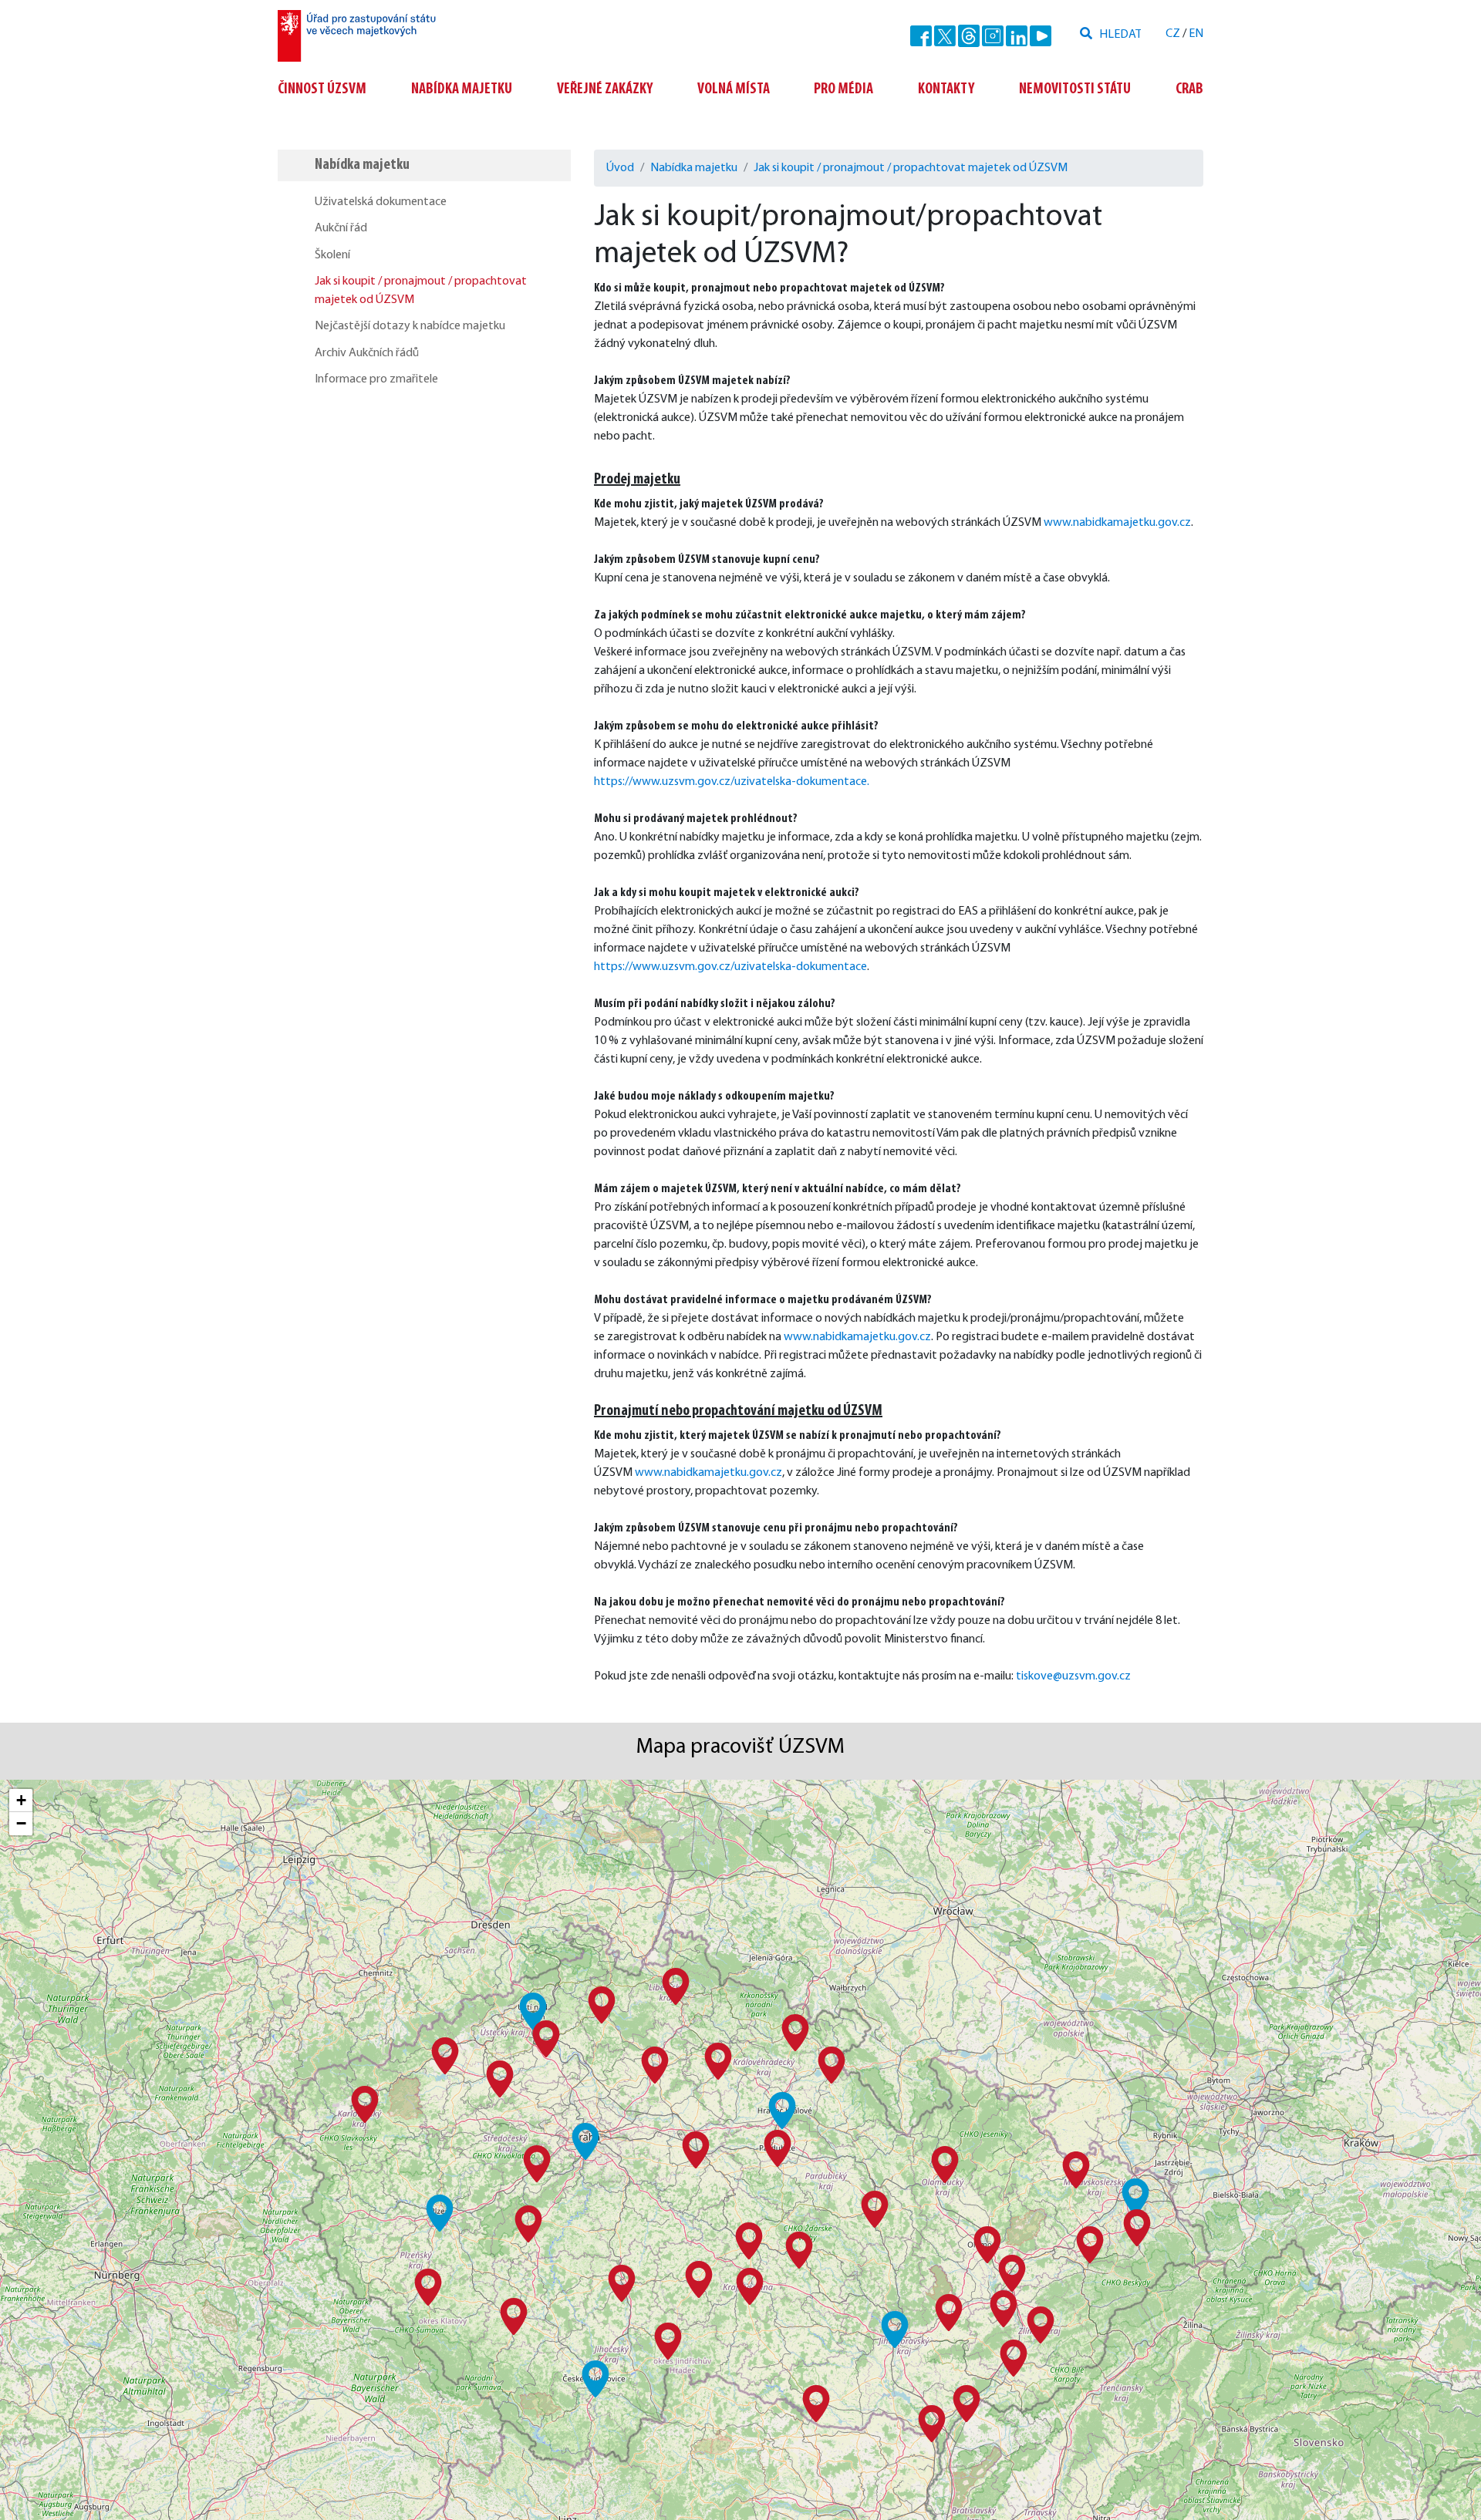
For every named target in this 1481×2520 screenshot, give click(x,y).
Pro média (843, 89)
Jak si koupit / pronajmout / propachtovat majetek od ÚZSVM (421, 291)
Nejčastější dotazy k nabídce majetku (410, 326)
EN (1196, 34)
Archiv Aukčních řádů (367, 353)
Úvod (620, 168)
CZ (1173, 34)
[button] (585, 2141)
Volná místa (734, 89)
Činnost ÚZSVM (322, 89)
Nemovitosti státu (1075, 89)
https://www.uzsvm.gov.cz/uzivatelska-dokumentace (730, 967)
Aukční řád (341, 228)
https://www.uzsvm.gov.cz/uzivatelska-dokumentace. (732, 782)
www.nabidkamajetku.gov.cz (1117, 523)
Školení (332, 255)
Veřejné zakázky (605, 89)
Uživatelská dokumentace (381, 202)
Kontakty (946, 89)
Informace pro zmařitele (376, 379)
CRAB (1189, 89)
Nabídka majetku (462, 89)
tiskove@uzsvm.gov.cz (1073, 1676)
